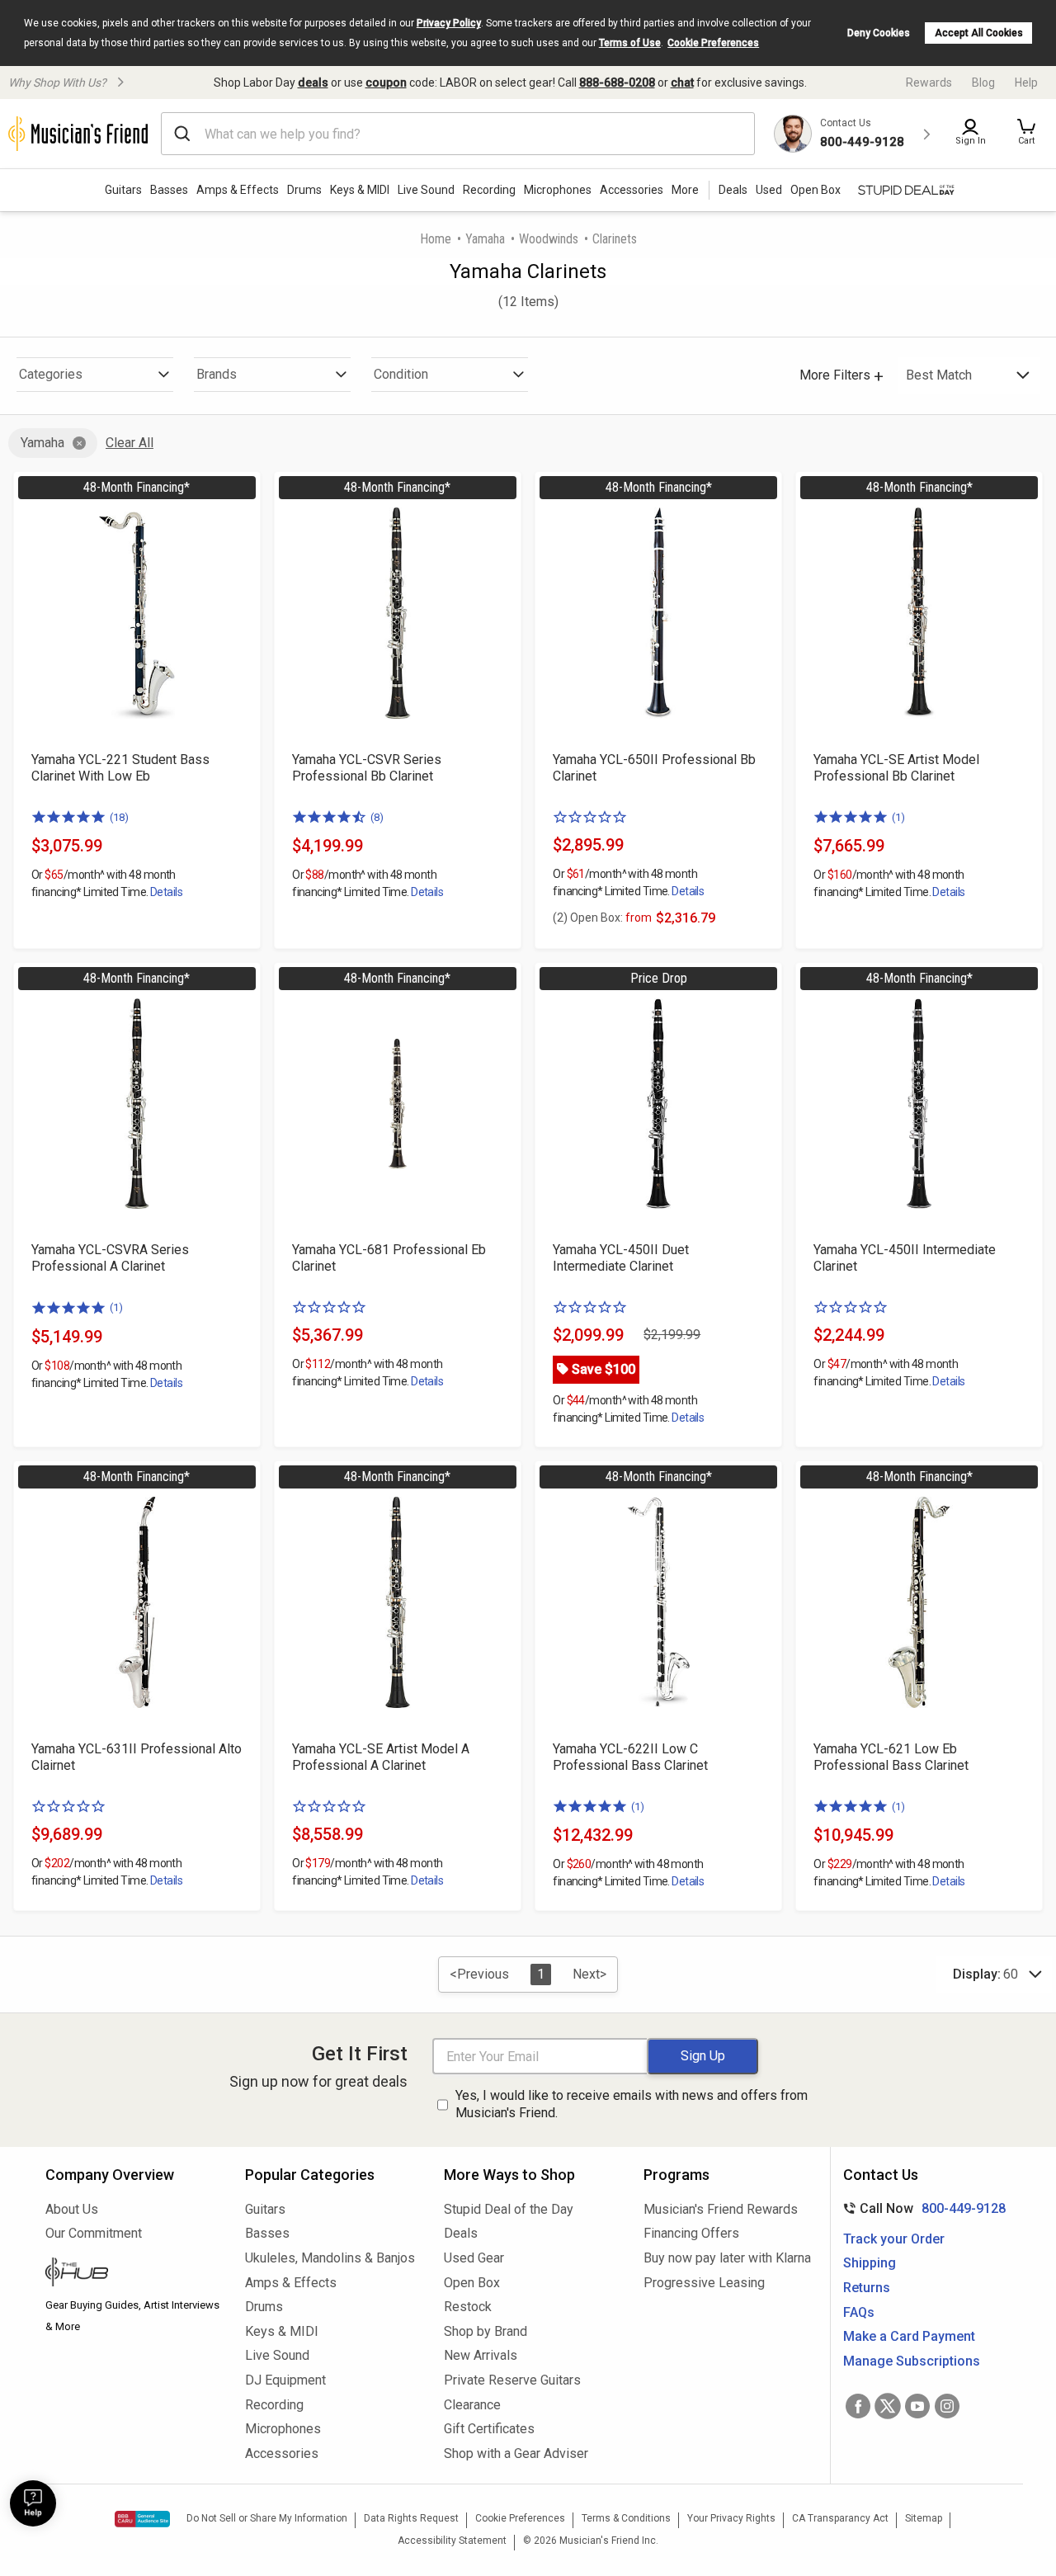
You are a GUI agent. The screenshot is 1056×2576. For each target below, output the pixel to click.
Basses (169, 190)
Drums (304, 190)
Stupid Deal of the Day (509, 2209)
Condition (401, 374)
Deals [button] (733, 190)
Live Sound (426, 190)
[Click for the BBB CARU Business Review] (142, 2519)
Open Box (472, 2283)
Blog (983, 83)
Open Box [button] (816, 190)
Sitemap (924, 2518)
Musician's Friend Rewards (721, 2209)
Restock (468, 2307)
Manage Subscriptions (912, 2361)
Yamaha (485, 239)
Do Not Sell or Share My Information (267, 2518)
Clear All (130, 443)
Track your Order (894, 2239)
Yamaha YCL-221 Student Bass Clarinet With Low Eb (120, 768)
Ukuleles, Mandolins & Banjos (330, 2258)
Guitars (123, 190)
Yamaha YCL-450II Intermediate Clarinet (905, 1258)
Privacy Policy (449, 23)
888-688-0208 (617, 83)
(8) (377, 817)
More (685, 190)
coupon (386, 83)
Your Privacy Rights (731, 2518)
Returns (867, 2288)
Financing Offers (691, 2233)
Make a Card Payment (909, 2336)
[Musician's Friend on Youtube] (917, 2406)
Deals (461, 2233)
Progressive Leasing (704, 2283)
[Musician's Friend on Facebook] (858, 2406)
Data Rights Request (411, 2518)
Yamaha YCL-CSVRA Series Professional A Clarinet (110, 1258)
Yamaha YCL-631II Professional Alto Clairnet (137, 1757)
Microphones (558, 190)
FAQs (859, 2312)
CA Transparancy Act (840, 2518)
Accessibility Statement (452, 2541)
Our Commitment (94, 2233)
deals (313, 83)
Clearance (472, 2405)
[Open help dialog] (33, 2503)
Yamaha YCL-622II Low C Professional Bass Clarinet (630, 1757)
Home (436, 239)
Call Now (921, 2208)
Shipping (870, 2263)
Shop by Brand (486, 2331)
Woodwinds (549, 239)
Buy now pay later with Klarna (727, 2258)
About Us (72, 2209)
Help (1026, 83)
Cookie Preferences (713, 43)
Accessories (632, 190)
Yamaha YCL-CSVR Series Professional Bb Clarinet (367, 768)
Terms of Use (630, 43)
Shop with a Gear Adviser (516, 2453)
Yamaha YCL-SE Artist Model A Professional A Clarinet (381, 1757)
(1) (898, 817)
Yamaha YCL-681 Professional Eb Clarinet (389, 1258)
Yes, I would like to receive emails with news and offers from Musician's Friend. (632, 2104)
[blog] (133, 2274)
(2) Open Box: (602, 918)
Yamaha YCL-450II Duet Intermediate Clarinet (621, 1258)
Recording (489, 190)
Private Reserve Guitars (512, 2380)
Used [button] (769, 190)
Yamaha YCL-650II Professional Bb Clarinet (654, 768)
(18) (119, 817)
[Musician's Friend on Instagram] (947, 2406)
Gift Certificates (489, 2429)
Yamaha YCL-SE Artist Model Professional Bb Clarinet (896, 768)
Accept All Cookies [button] (979, 33)
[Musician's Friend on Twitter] (888, 2406)
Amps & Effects (238, 190)
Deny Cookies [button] (879, 33)
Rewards (929, 83)
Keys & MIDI (360, 190)
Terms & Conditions (626, 2518)
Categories (51, 374)
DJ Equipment (285, 2380)
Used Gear (474, 2258)
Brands (217, 374)
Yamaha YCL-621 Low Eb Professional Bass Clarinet (891, 1757)
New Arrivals (481, 2355)
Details (166, 892)
